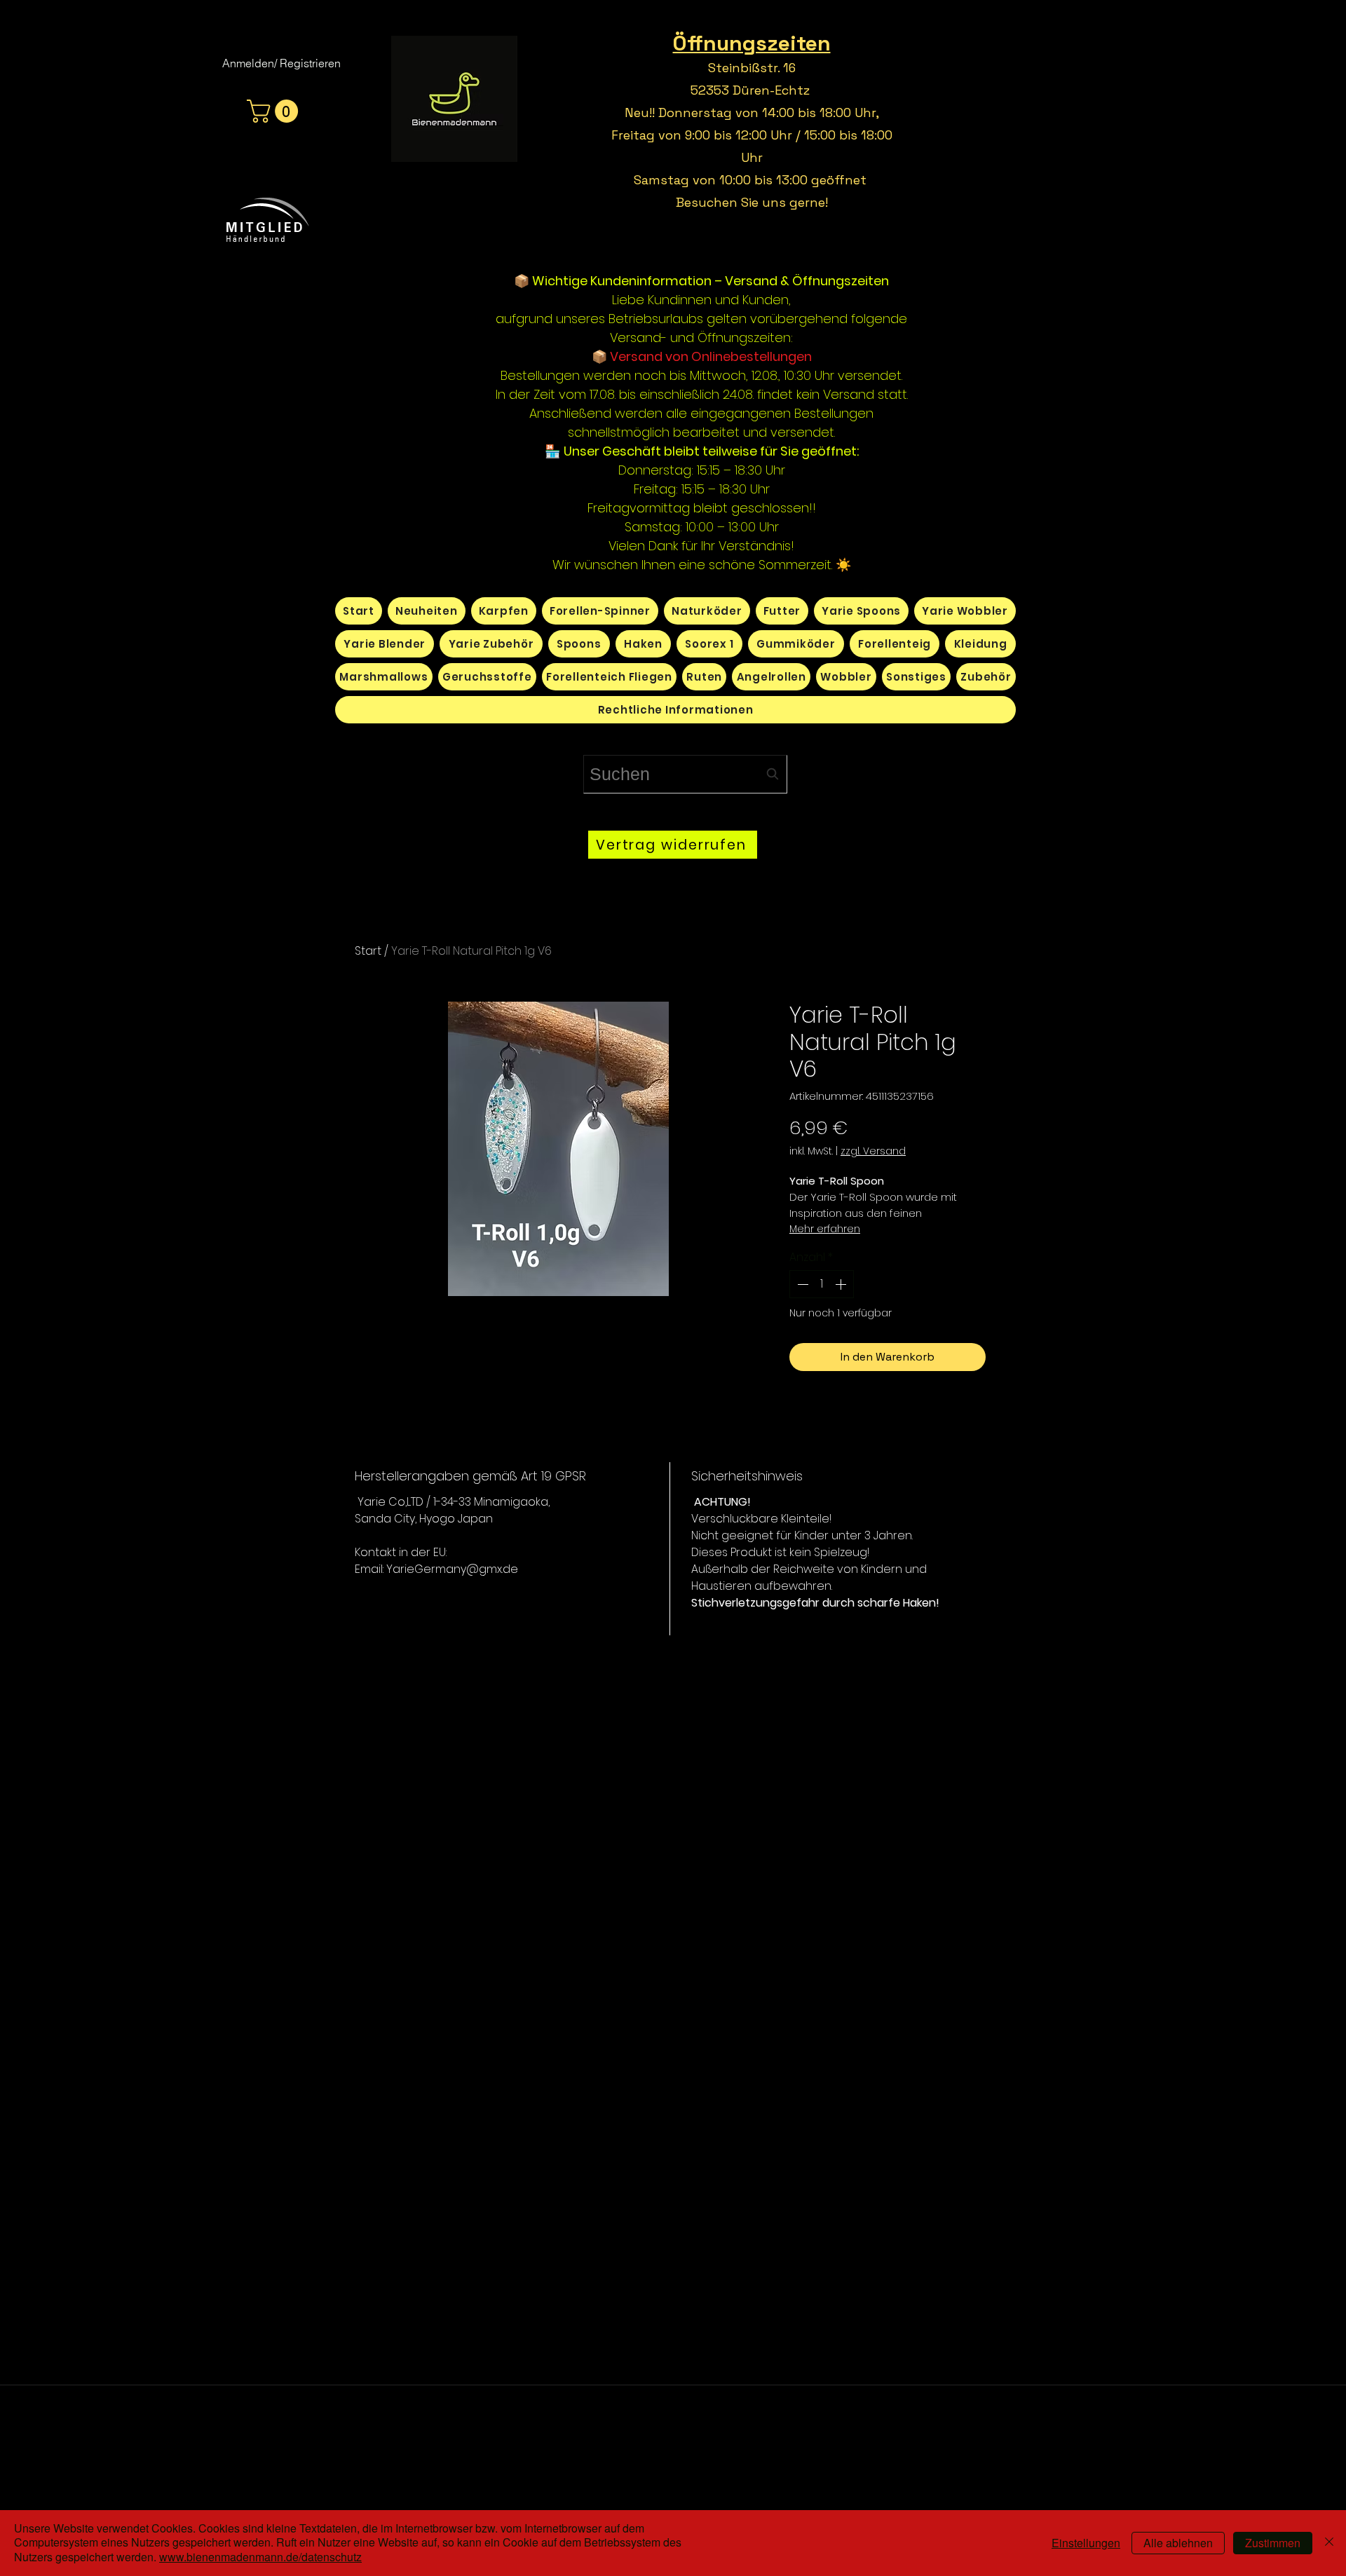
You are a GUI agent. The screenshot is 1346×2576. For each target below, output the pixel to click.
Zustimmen (1273, 2543)
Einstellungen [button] (1086, 2543)
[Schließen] (1329, 2543)
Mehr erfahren (825, 1229)
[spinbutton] (822, 1284)
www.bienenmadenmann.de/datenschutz (260, 2557)
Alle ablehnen (1178, 2543)
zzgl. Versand (873, 1151)
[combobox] (685, 774)
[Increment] (842, 1284)
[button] (275, 111)
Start (368, 951)
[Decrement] (801, 1284)
